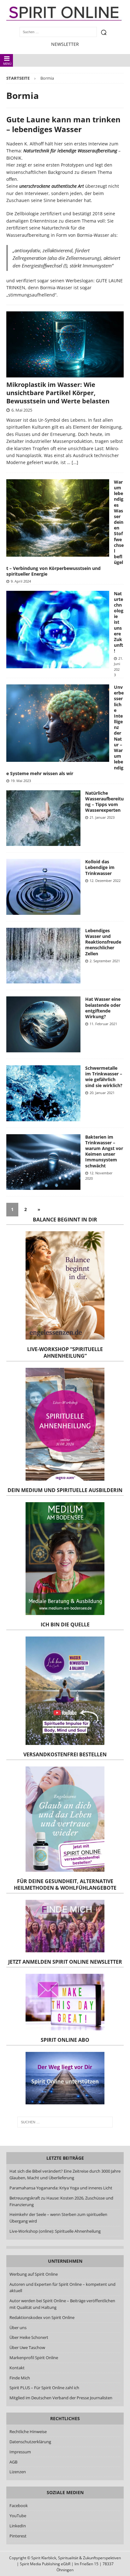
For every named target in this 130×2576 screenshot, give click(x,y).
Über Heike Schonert (29, 2337)
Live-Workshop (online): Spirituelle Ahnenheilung (55, 2231)
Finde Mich (20, 2378)
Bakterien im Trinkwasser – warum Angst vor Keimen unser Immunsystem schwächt (104, 1151)
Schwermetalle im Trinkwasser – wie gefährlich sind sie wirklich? (104, 1077)
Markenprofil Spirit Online (34, 2358)
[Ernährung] (43, 818)
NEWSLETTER (65, 44)
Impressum (20, 2452)
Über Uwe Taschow (27, 2347)
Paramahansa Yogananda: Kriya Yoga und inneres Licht (61, 2188)
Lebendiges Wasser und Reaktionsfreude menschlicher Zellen (103, 942)
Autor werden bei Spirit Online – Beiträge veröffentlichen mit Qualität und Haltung (62, 2304)
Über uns (18, 2328)
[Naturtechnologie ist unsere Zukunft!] (58, 630)
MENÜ (7, 64)
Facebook (19, 2506)
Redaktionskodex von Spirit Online (42, 2317)
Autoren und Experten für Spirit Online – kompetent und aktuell (62, 2288)
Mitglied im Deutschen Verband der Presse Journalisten (61, 2398)
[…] (75, 462)
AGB (13, 2462)
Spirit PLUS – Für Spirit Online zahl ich (44, 2388)
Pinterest (18, 2536)
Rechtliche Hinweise (28, 2432)
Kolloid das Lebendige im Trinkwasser (100, 867)
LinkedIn (18, 2526)
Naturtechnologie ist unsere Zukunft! (119, 622)
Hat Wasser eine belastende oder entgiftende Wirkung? (103, 1008)
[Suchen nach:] (65, 2122)
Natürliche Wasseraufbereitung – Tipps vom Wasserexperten (104, 802)
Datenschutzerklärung (30, 2442)
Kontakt (17, 2368)
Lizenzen (18, 2472)
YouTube (18, 2516)
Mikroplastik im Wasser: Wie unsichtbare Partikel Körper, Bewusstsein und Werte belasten (58, 393)
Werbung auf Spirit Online (34, 2274)
